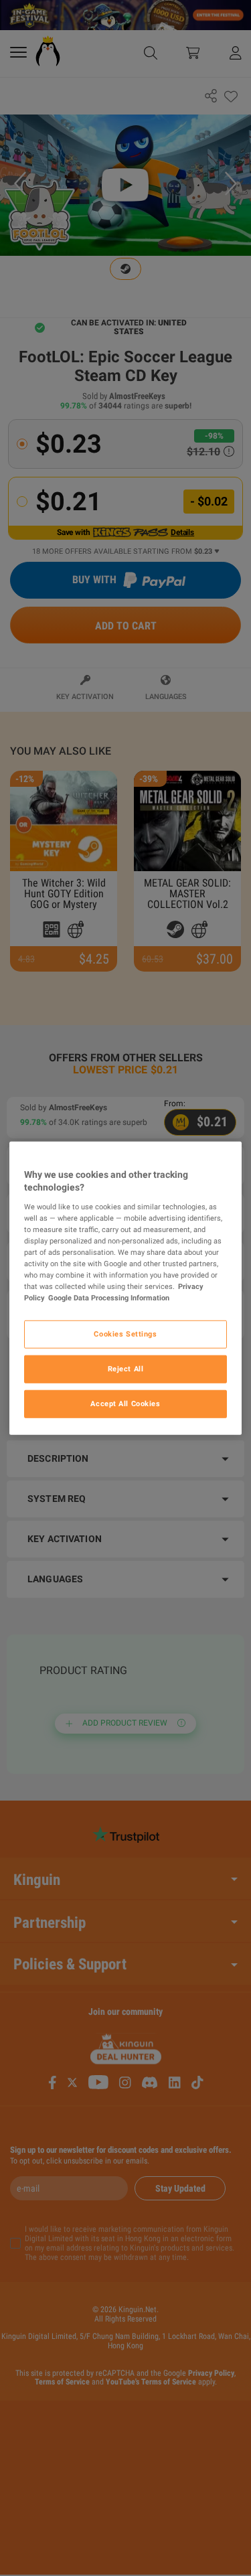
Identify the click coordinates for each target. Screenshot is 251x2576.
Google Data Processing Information (109, 1298)
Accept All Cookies (125, 1404)
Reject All (126, 1369)
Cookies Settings (125, 1334)
